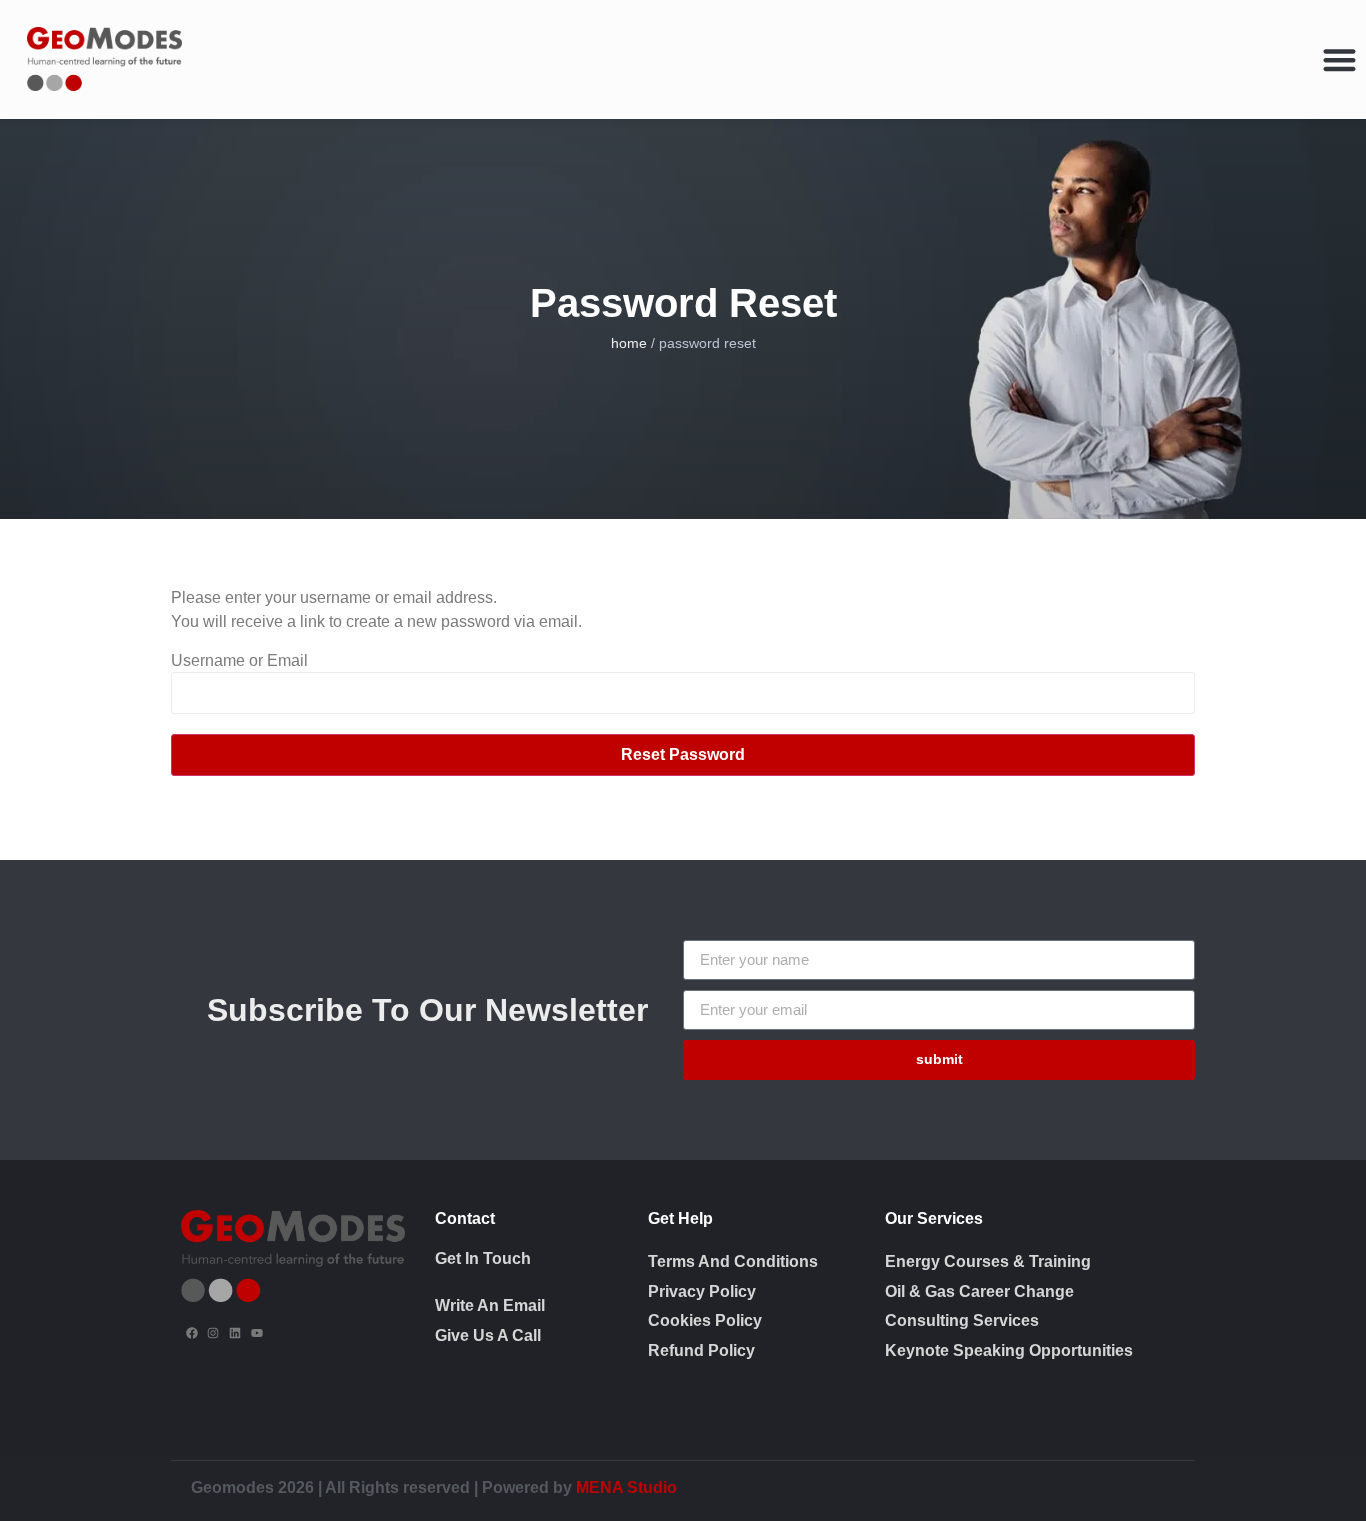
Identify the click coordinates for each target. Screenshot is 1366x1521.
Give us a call (488, 1335)
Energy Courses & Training (988, 1261)
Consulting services (962, 1320)
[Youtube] (257, 1333)
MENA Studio (626, 1487)
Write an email (490, 1305)
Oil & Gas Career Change (979, 1291)
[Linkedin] (235, 1333)
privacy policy (702, 1291)
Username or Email (239, 661)
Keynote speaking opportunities (1009, 1350)
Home (629, 343)
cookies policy (705, 1320)
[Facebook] (192, 1333)
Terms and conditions (733, 1261)
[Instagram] (214, 1333)
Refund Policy (701, 1350)
